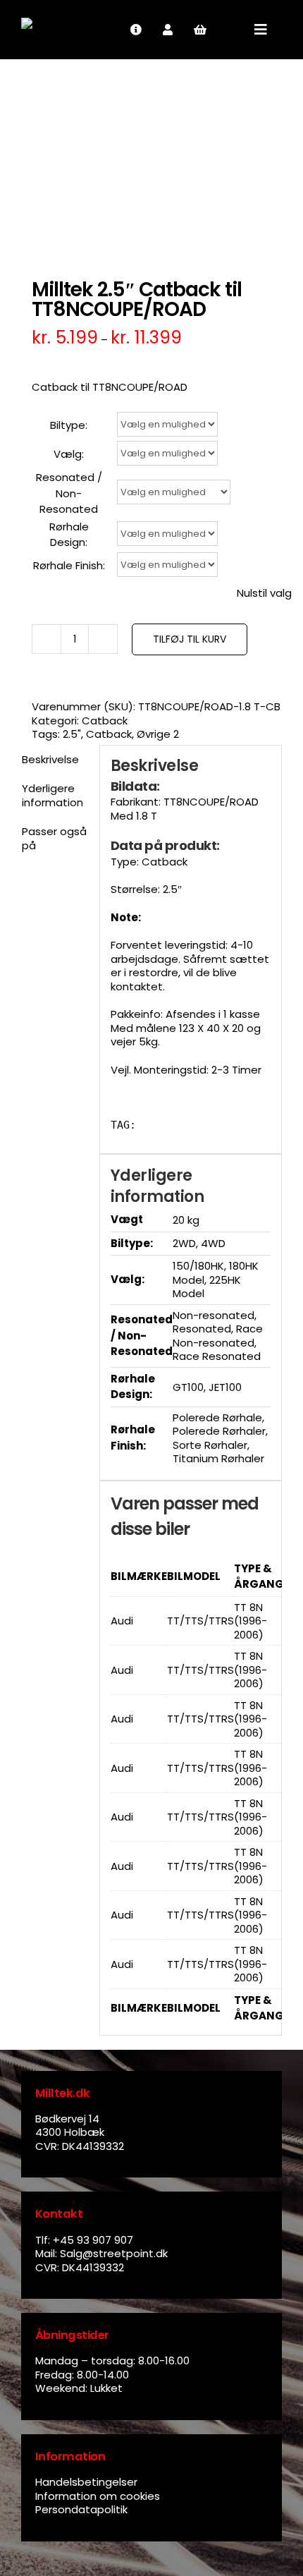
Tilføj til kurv (190, 639)
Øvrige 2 (158, 734)
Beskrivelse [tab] (50, 759)
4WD (213, 1243)
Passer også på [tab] (54, 838)
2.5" (72, 734)
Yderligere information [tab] (52, 795)
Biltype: (69, 425)
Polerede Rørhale (217, 1417)
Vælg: (69, 454)
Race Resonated (217, 1356)
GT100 (188, 1387)
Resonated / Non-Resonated (69, 493)
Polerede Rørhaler (219, 1431)
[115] (151, 161)
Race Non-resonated (218, 1336)
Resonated (202, 1329)
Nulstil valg (264, 593)
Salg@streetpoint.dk (114, 2253)
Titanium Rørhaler (218, 1458)
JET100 (225, 1387)
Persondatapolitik (81, 2509)
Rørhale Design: (69, 535)
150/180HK (198, 1266)
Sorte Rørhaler (210, 1445)
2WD (184, 1243)
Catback (105, 721)
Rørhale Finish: (69, 565)
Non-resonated (214, 1315)
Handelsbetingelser (86, 2482)
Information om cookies (98, 2496)
